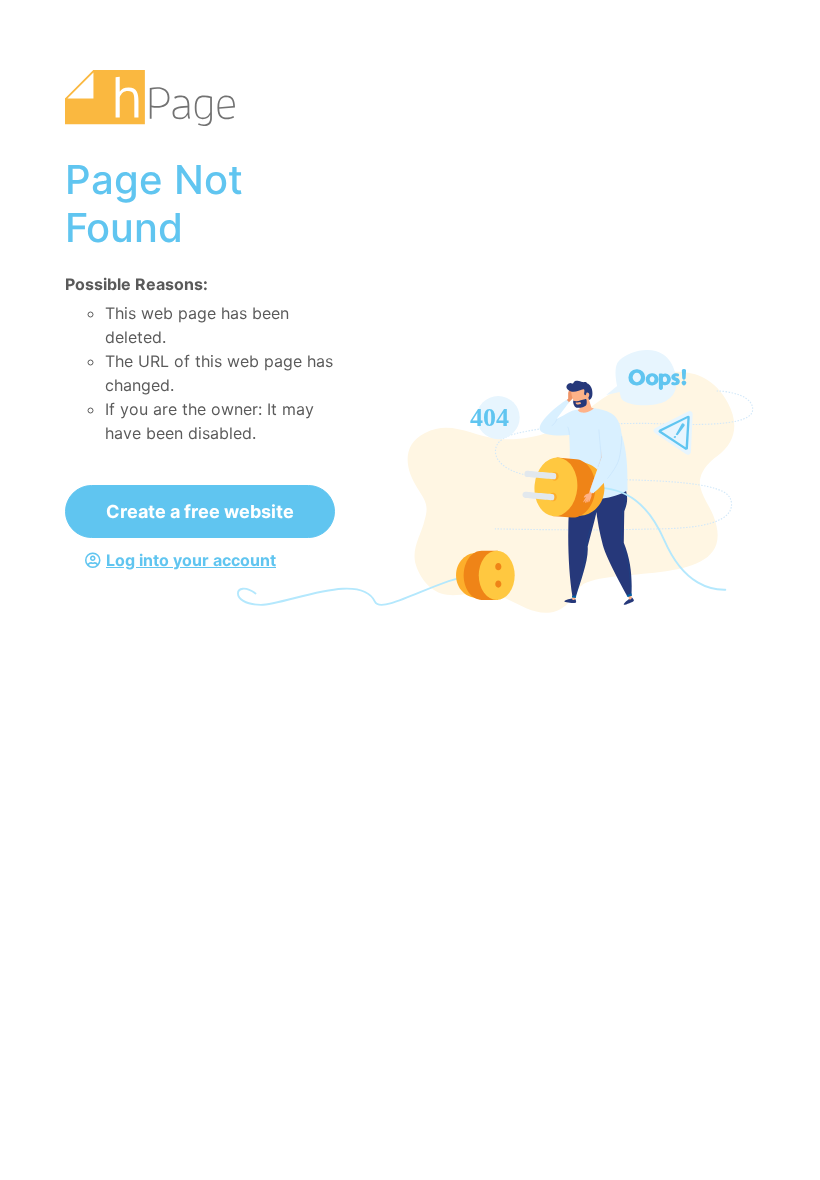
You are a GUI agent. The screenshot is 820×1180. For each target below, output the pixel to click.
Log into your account (191, 560)
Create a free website (200, 511)
